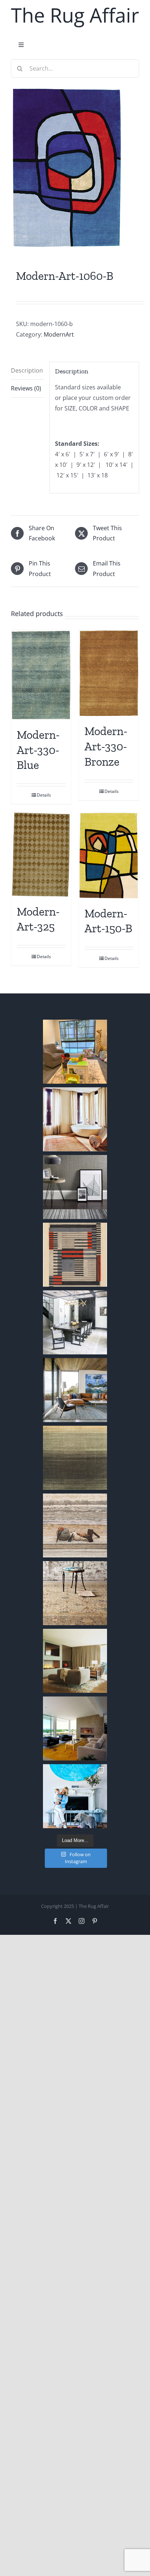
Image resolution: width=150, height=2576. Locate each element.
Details (44, 795)
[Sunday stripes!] (75, 1187)
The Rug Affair (75, 15)
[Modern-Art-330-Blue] (41, 675)
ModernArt (59, 334)
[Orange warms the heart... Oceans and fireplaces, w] (75, 1728)
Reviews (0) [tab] (26, 388)
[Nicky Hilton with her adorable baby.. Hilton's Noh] (75, 1796)
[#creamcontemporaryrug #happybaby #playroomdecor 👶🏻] (75, 1052)
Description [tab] (27, 370)
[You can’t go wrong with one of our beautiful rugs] (75, 1322)
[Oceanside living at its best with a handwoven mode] (75, 1390)
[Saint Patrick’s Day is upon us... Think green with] (75, 1458)
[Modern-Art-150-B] (109, 856)
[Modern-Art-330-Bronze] (109, 673)
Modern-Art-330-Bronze (106, 746)
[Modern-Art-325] (41, 855)
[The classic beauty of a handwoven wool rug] (75, 1593)
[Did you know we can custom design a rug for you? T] (75, 1255)
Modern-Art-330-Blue (38, 750)
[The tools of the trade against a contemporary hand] (75, 1525)
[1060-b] (75, 168)
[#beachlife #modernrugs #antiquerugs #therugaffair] (75, 1661)
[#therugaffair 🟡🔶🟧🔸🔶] (75, 1119)
